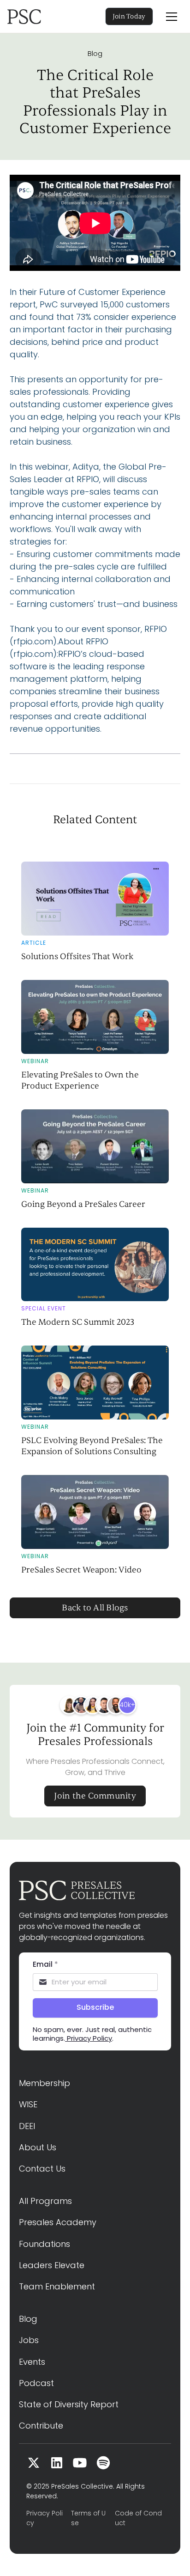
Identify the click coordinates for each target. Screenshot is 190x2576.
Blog (95, 54)
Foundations (45, 2244)
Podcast (36, 2383)
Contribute (41, 2426)
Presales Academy (58, 2222)
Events (32, 2362)
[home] (37, 17)
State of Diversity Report (69, 2404)
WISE (28, 2104)
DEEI (27, 2126)
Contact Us (42, 2169)
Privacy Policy (45, 2518)
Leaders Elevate (52, 2265)
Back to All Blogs (95, 1608)
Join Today (129, 16)
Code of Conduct (138, 2518)
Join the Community (95, 1796)
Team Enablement (57, 2286)
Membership (45, 2083)
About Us (38, 2147)
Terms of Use (88, 2518)
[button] (172, 17)
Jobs (29, 2340)
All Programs (45, 2201)
